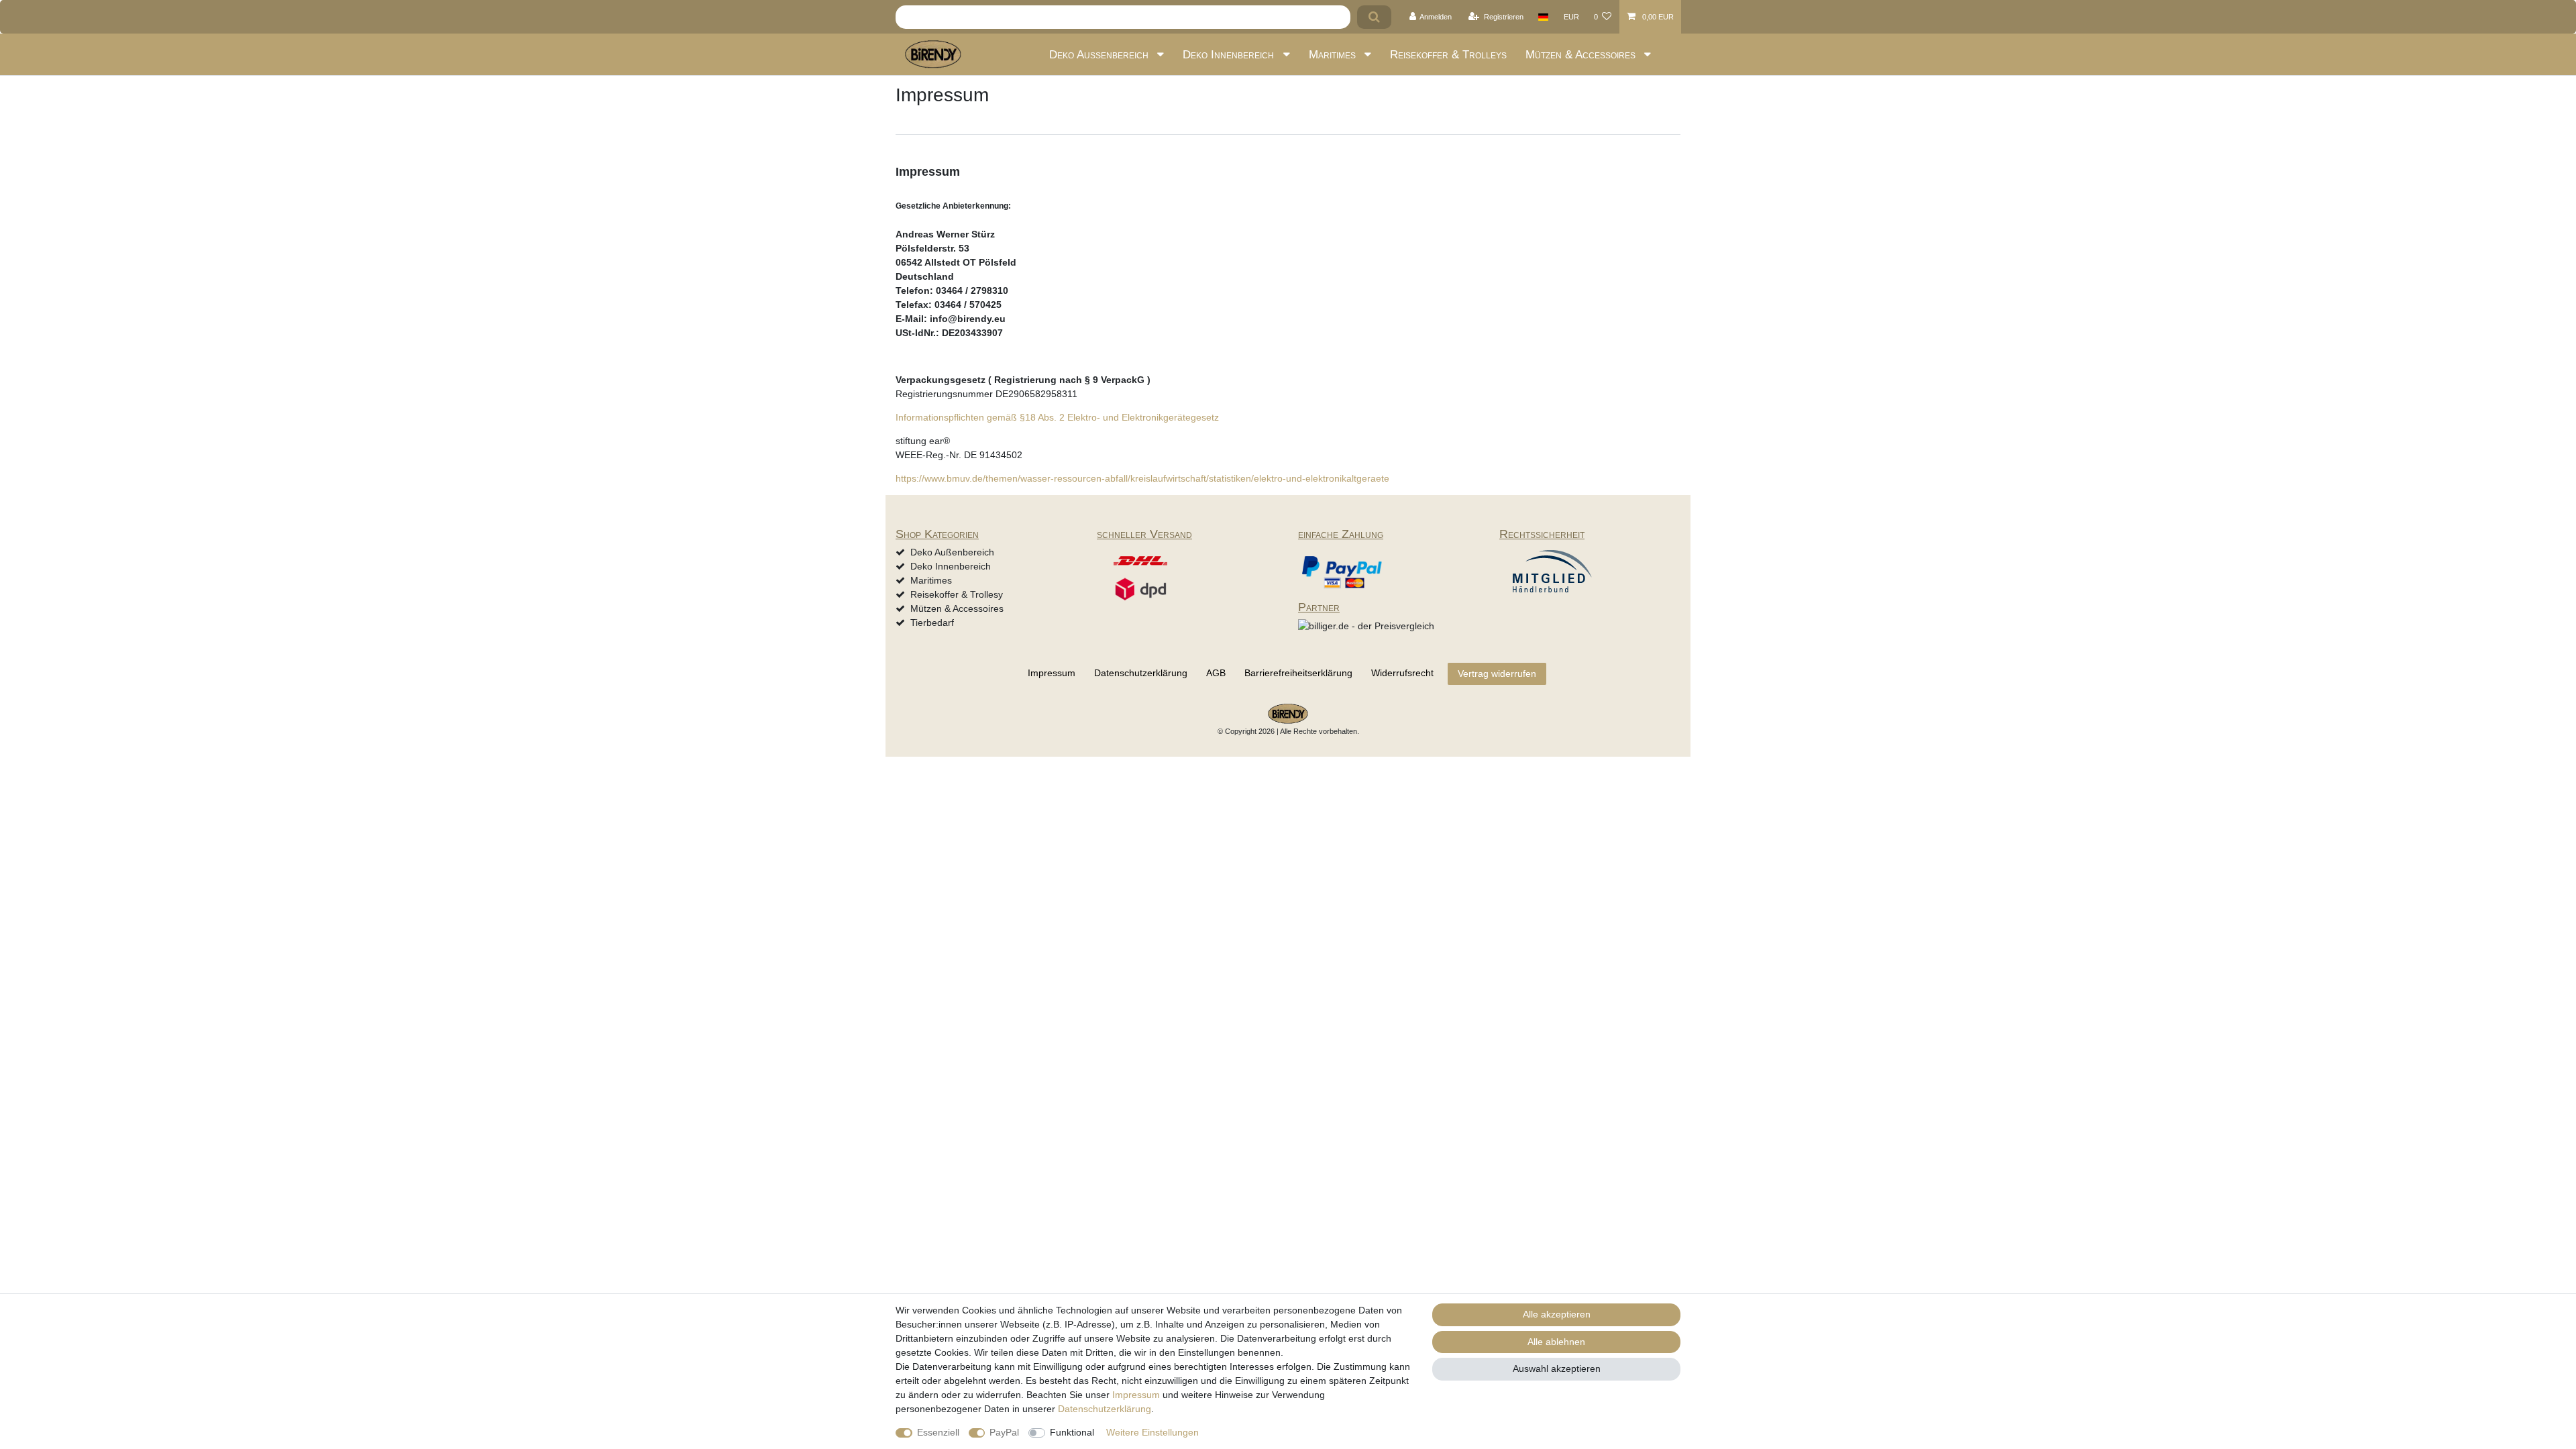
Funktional (1072, 1432)
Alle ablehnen (1556, 1342)
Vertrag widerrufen (1497, 674)
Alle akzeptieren (1557, 1314)
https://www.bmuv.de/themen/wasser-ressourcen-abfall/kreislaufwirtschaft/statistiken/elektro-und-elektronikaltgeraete (1142, 478)
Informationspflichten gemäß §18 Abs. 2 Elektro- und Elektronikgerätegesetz (1057, 417)
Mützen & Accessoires (1582, 55)
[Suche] (1374, 17)
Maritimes (1334, 55)
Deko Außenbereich (1101, 55)
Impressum (1052, 673)
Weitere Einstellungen (1152, 1432)
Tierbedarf (932, 623)
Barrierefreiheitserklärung (1298, 673)
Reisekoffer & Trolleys (1448, 55)
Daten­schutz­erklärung (1141, 673)
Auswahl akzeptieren (1557, 1368)
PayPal (1004, 1432)
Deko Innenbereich (1230, 55)
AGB (1216, 673)
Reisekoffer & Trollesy (957, 594)
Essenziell (938, 1432)
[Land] (1543, 17)
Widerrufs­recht (1402, 673)
